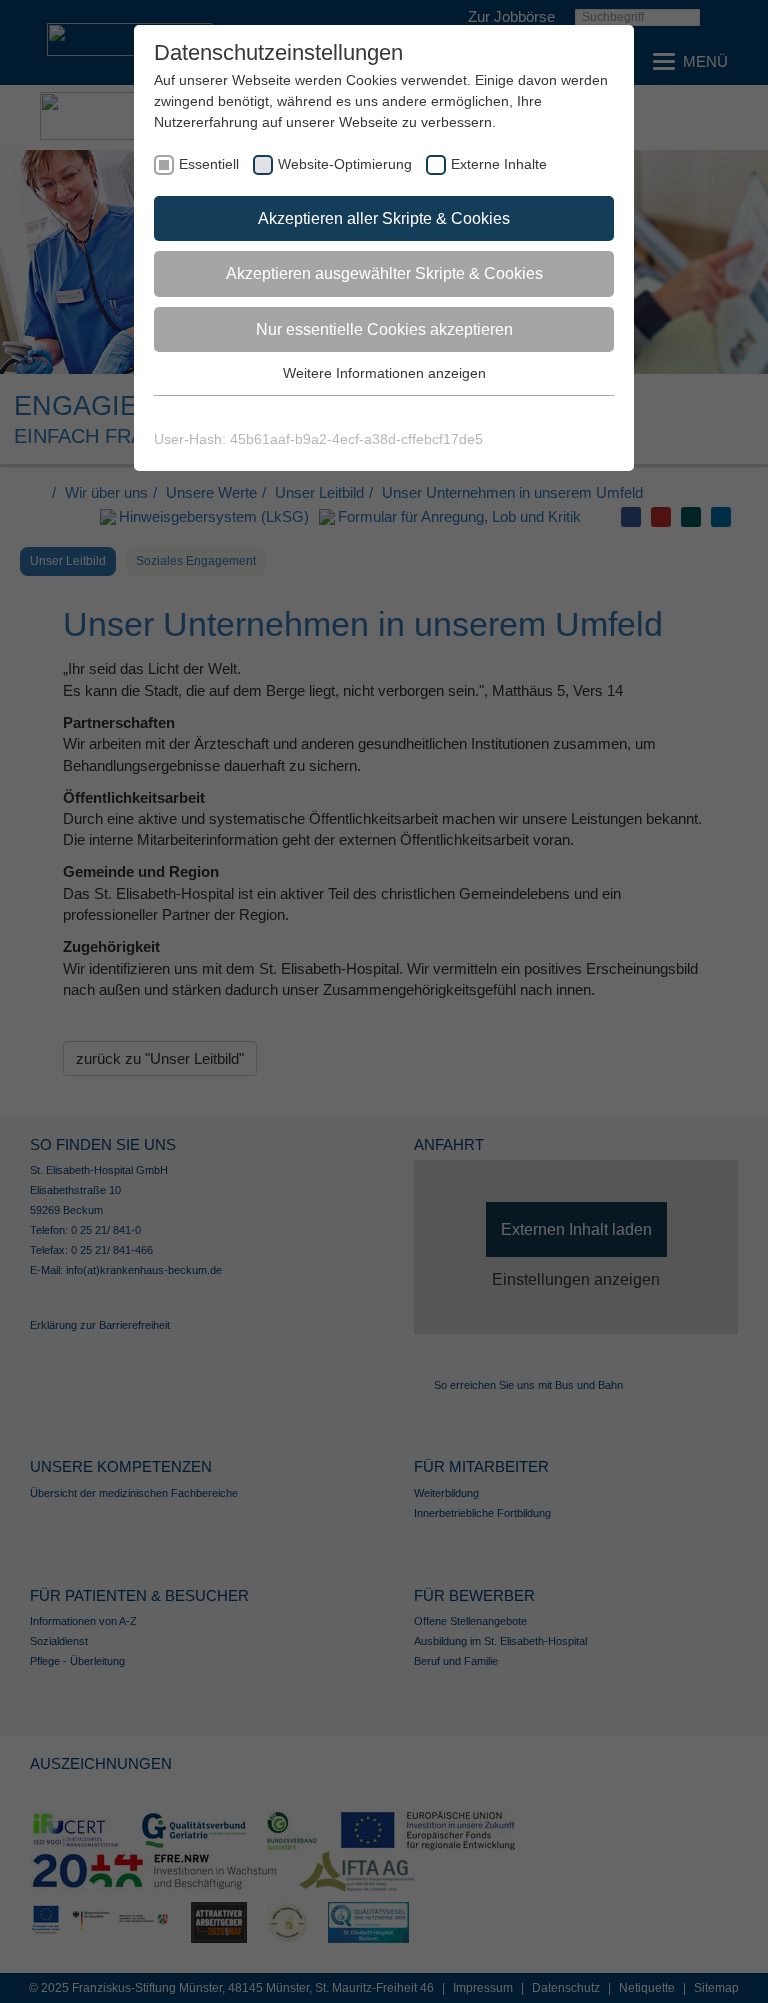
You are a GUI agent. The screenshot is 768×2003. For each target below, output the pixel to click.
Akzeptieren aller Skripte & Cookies (384, 218)
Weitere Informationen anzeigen (384, 373)
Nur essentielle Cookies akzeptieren (384, 329)
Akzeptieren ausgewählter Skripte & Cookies (384, 273)
